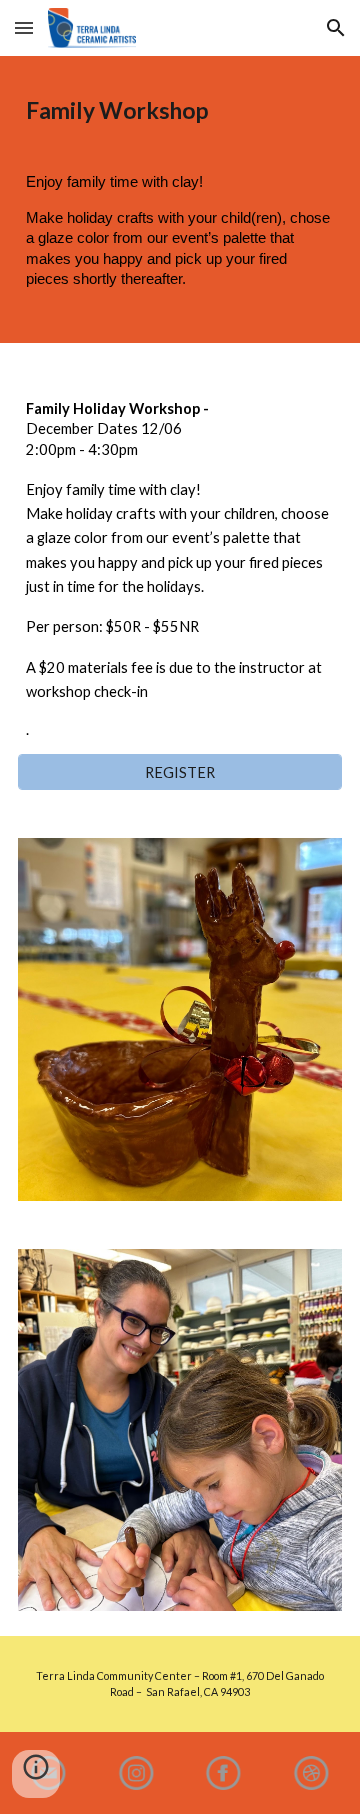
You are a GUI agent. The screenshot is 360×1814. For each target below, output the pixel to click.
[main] (180, 111)
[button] (24, 27)
